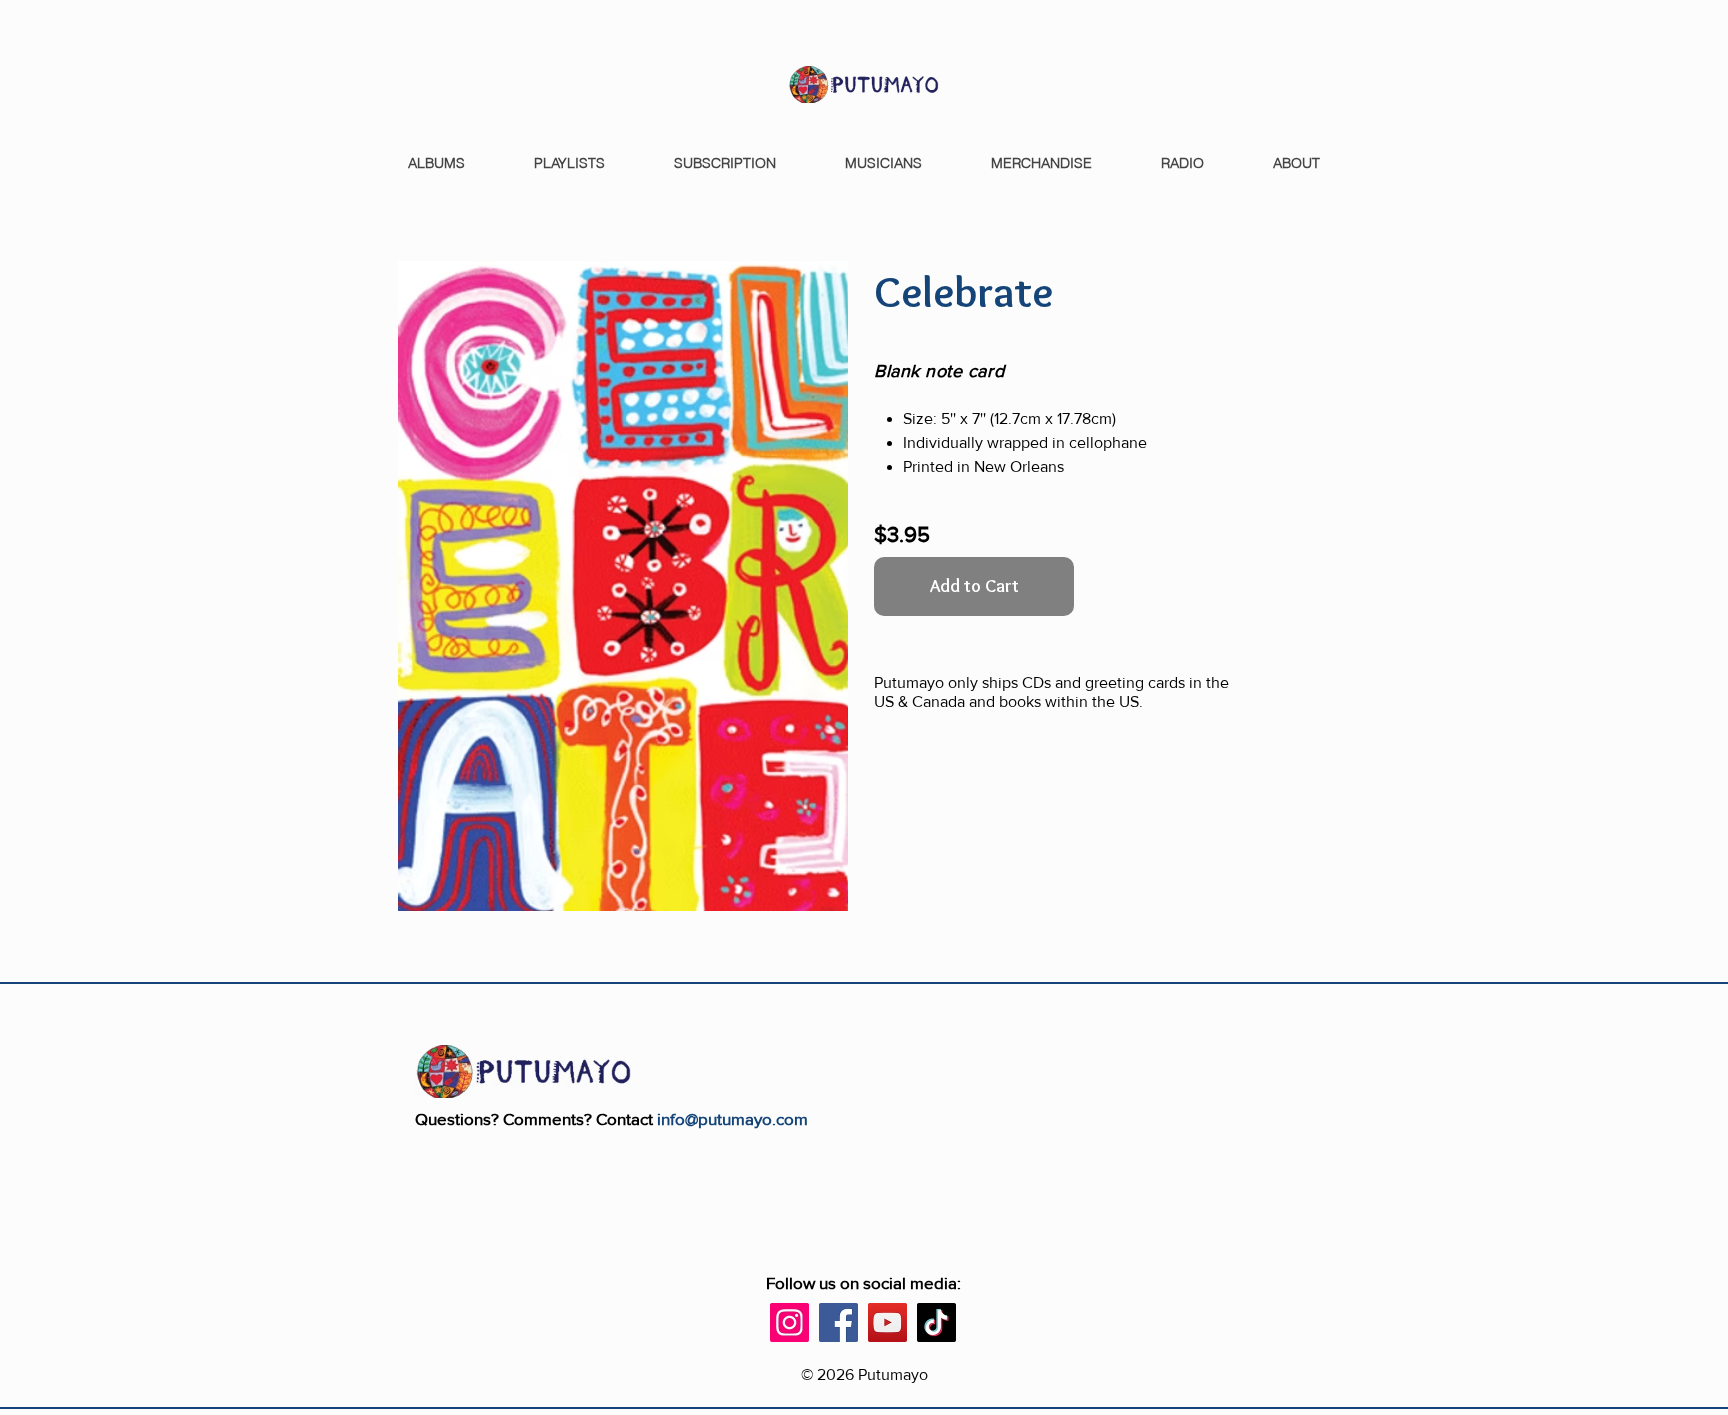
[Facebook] (838, 1322)
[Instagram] (789, 1322)
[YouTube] (887, 1322)
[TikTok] (936, 1322)
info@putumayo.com (732, 1118)
